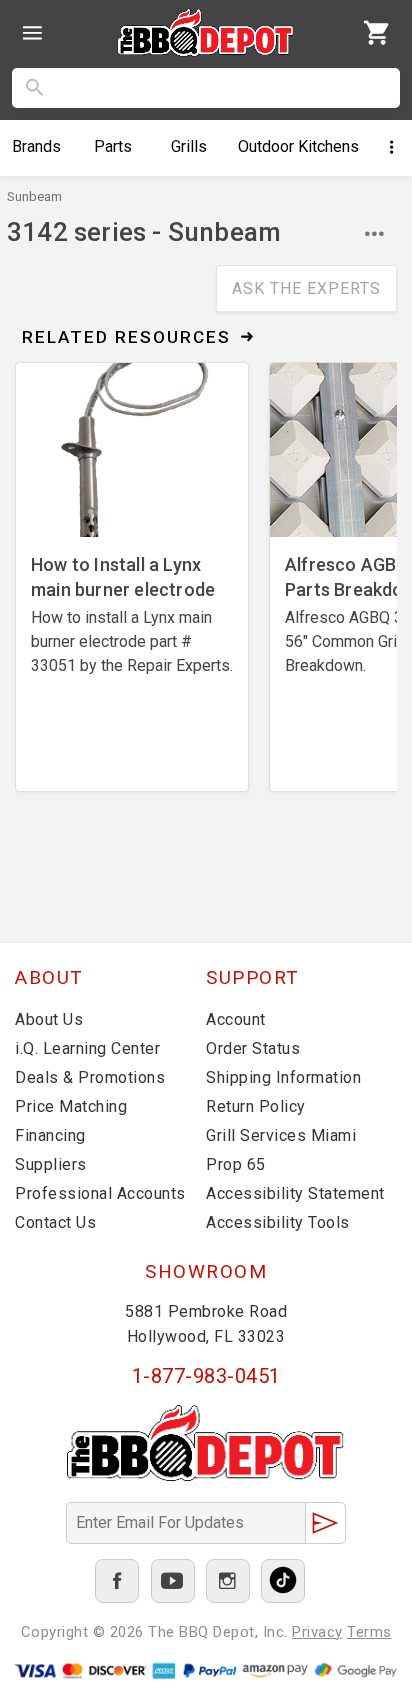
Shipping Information (283, 1077)
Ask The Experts (306, 288)
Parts (113, 146)
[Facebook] (117, 1581)
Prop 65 (236, 1164)
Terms (369, 1632)
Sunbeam (34, 196)
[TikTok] (283, 1581)
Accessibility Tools (278, 1222)
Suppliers (51, 1164)
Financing (50, 1135)
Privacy (317, 1632)
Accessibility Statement (295, 1193)
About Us (49, 1019)
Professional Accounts (100, 1193)
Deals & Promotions (90, 1077)
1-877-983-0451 (206, 1376)
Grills (189, 146)
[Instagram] (228, 1581)
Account (236, 1019)
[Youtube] (173, 1581)
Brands (36, 146)
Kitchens (298, 146)
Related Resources (126, 337)
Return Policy (256, 1106)
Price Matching (71, 1106)
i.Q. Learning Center (87, 1048)
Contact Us (55, 1222)
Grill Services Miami (281, 1135)
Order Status (253, 1048)
